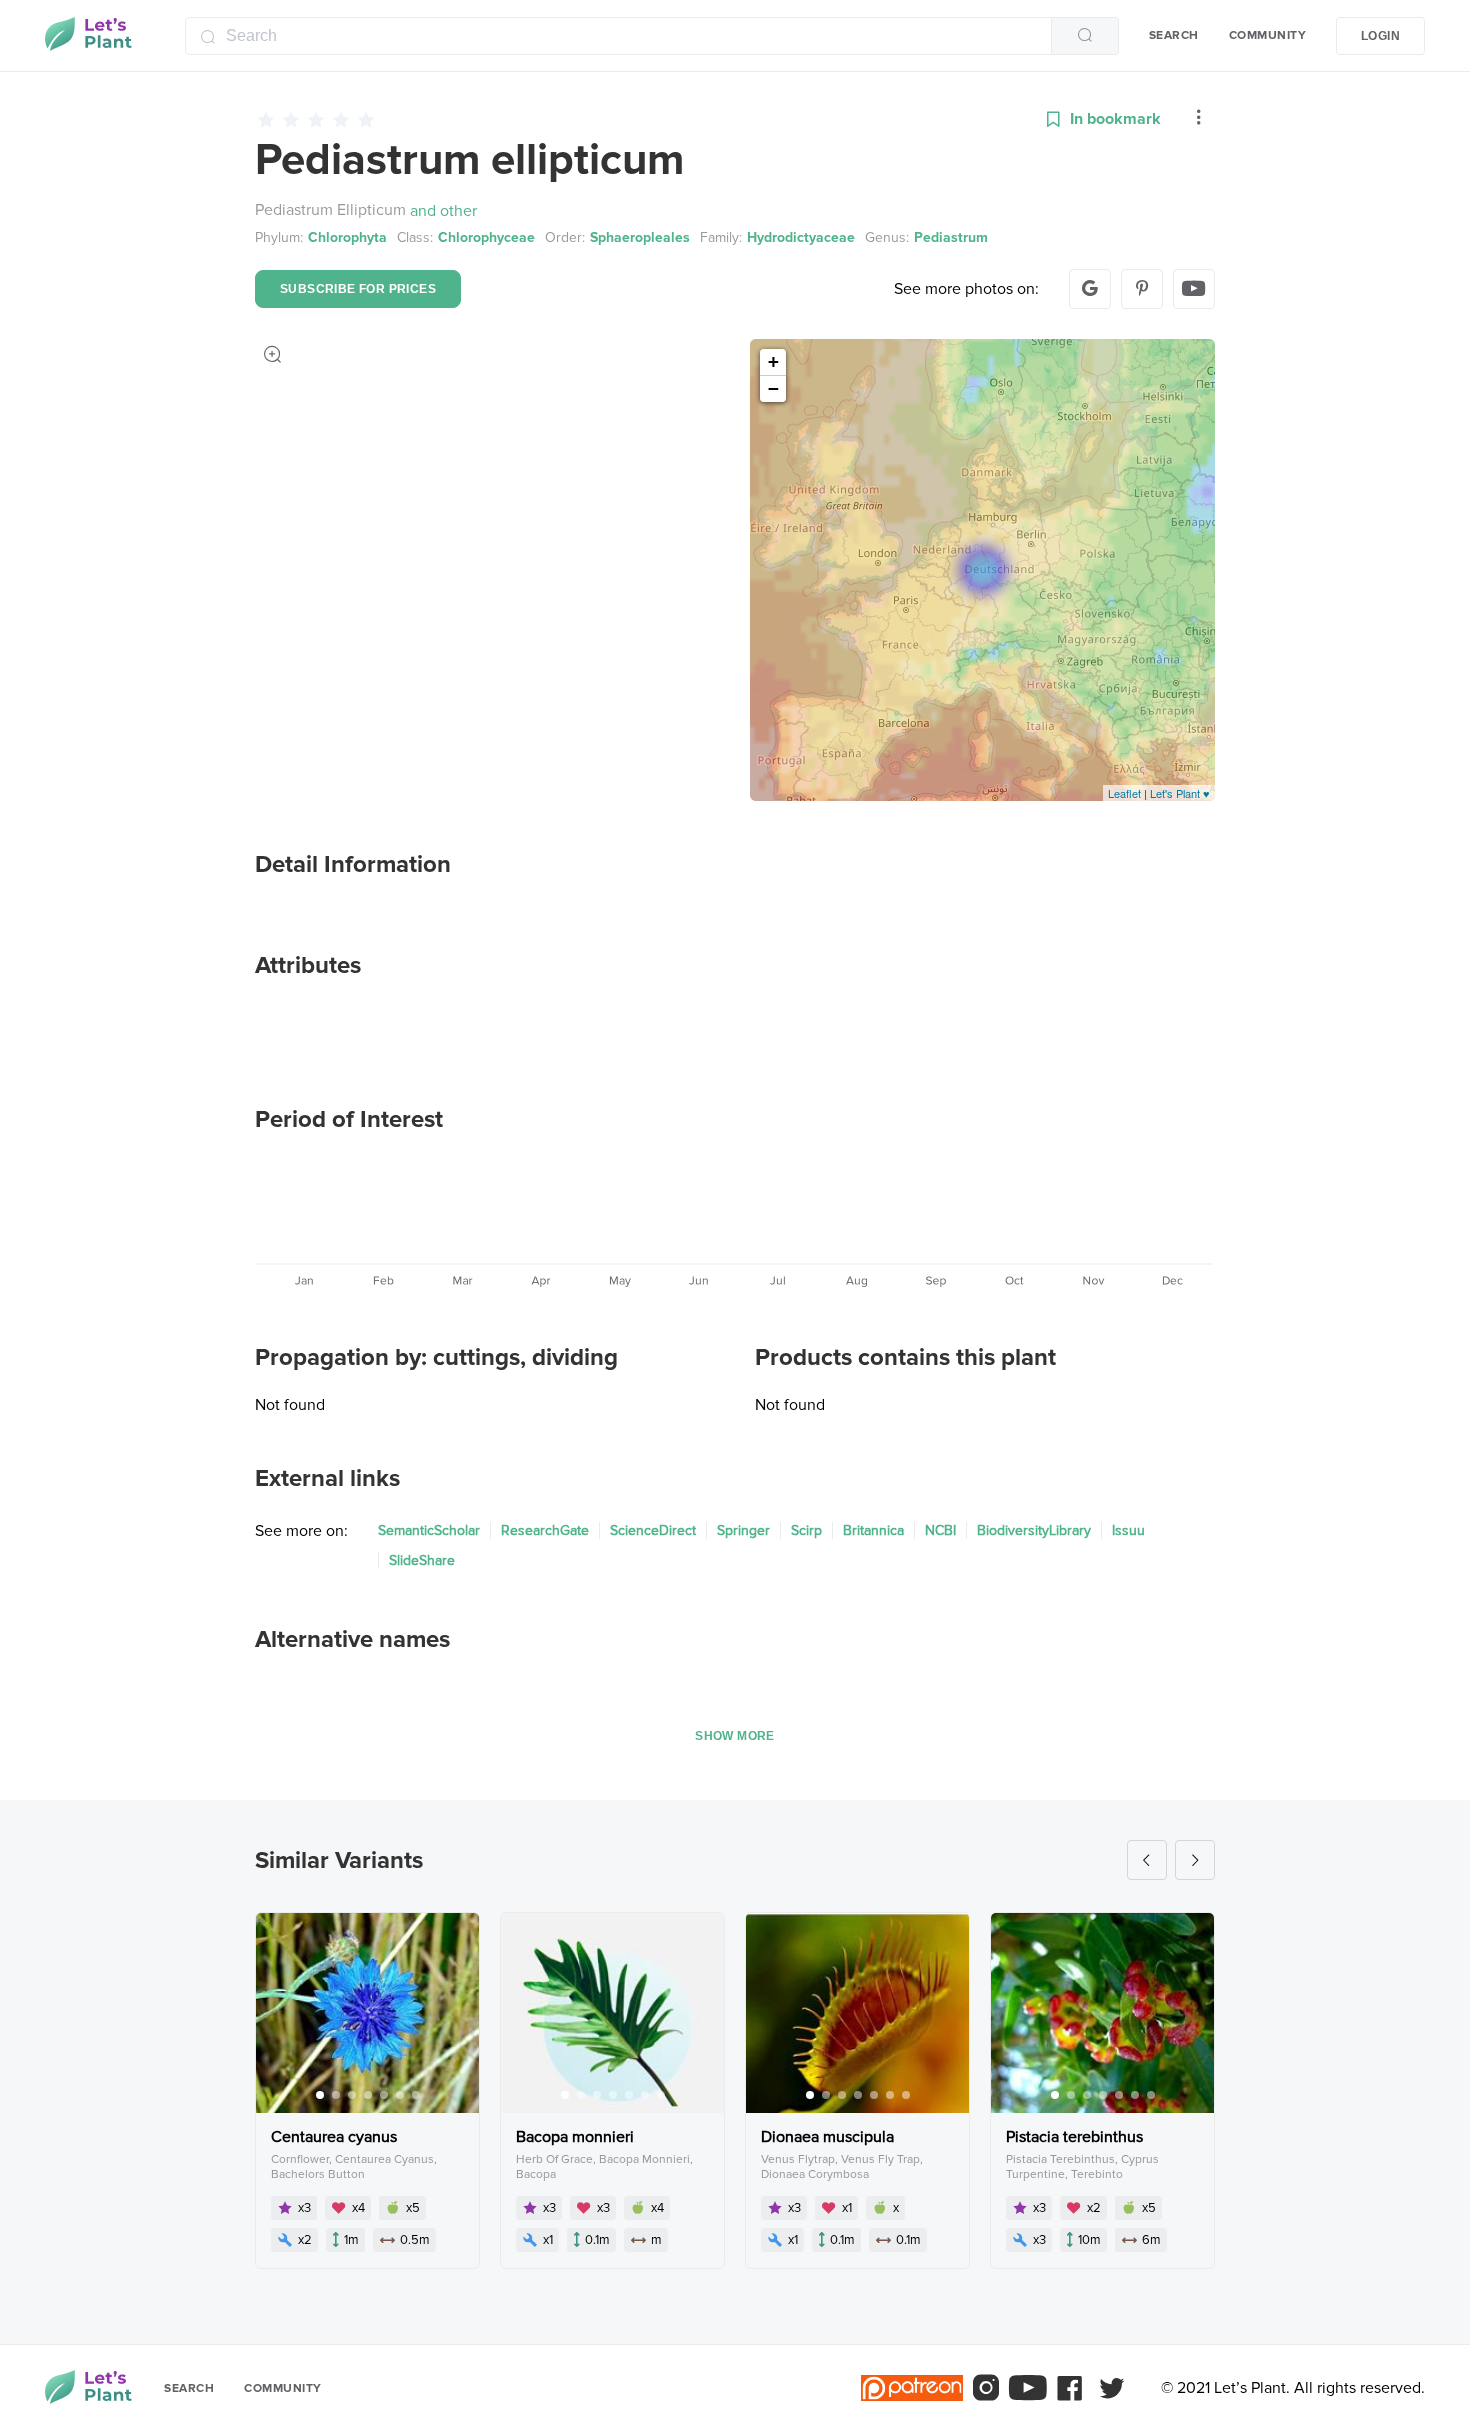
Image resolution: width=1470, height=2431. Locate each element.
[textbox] (618, 36)
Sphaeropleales (640, 237)
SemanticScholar (429, 1530)
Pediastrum (951, 237)
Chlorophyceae (486, 237)
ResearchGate (545, 1530)
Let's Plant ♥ (1180, 793)
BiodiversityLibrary (1034, 1530)
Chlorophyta (347, 237)
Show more (735, 1736)
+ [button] (773, 361)
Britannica (873, 1530)
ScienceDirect (653, 1530)
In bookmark (1115, 119)
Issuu (1128, 1530)
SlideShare (422, 1560)
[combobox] (652, 36)
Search (1174, 35)
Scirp (806, 1530)
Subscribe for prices (358, 289)
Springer (743, 1530)
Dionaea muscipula (827, 2137)
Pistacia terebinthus (1074, 2137)
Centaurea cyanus (334, 2137)
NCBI (940, 1530)
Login (1380, 36)
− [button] (773, 388)
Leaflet (1124, 793)
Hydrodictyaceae (801, 237)
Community (1268, 35)
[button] (1199, 119)
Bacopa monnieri (575, 2137)
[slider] (636, 119)
